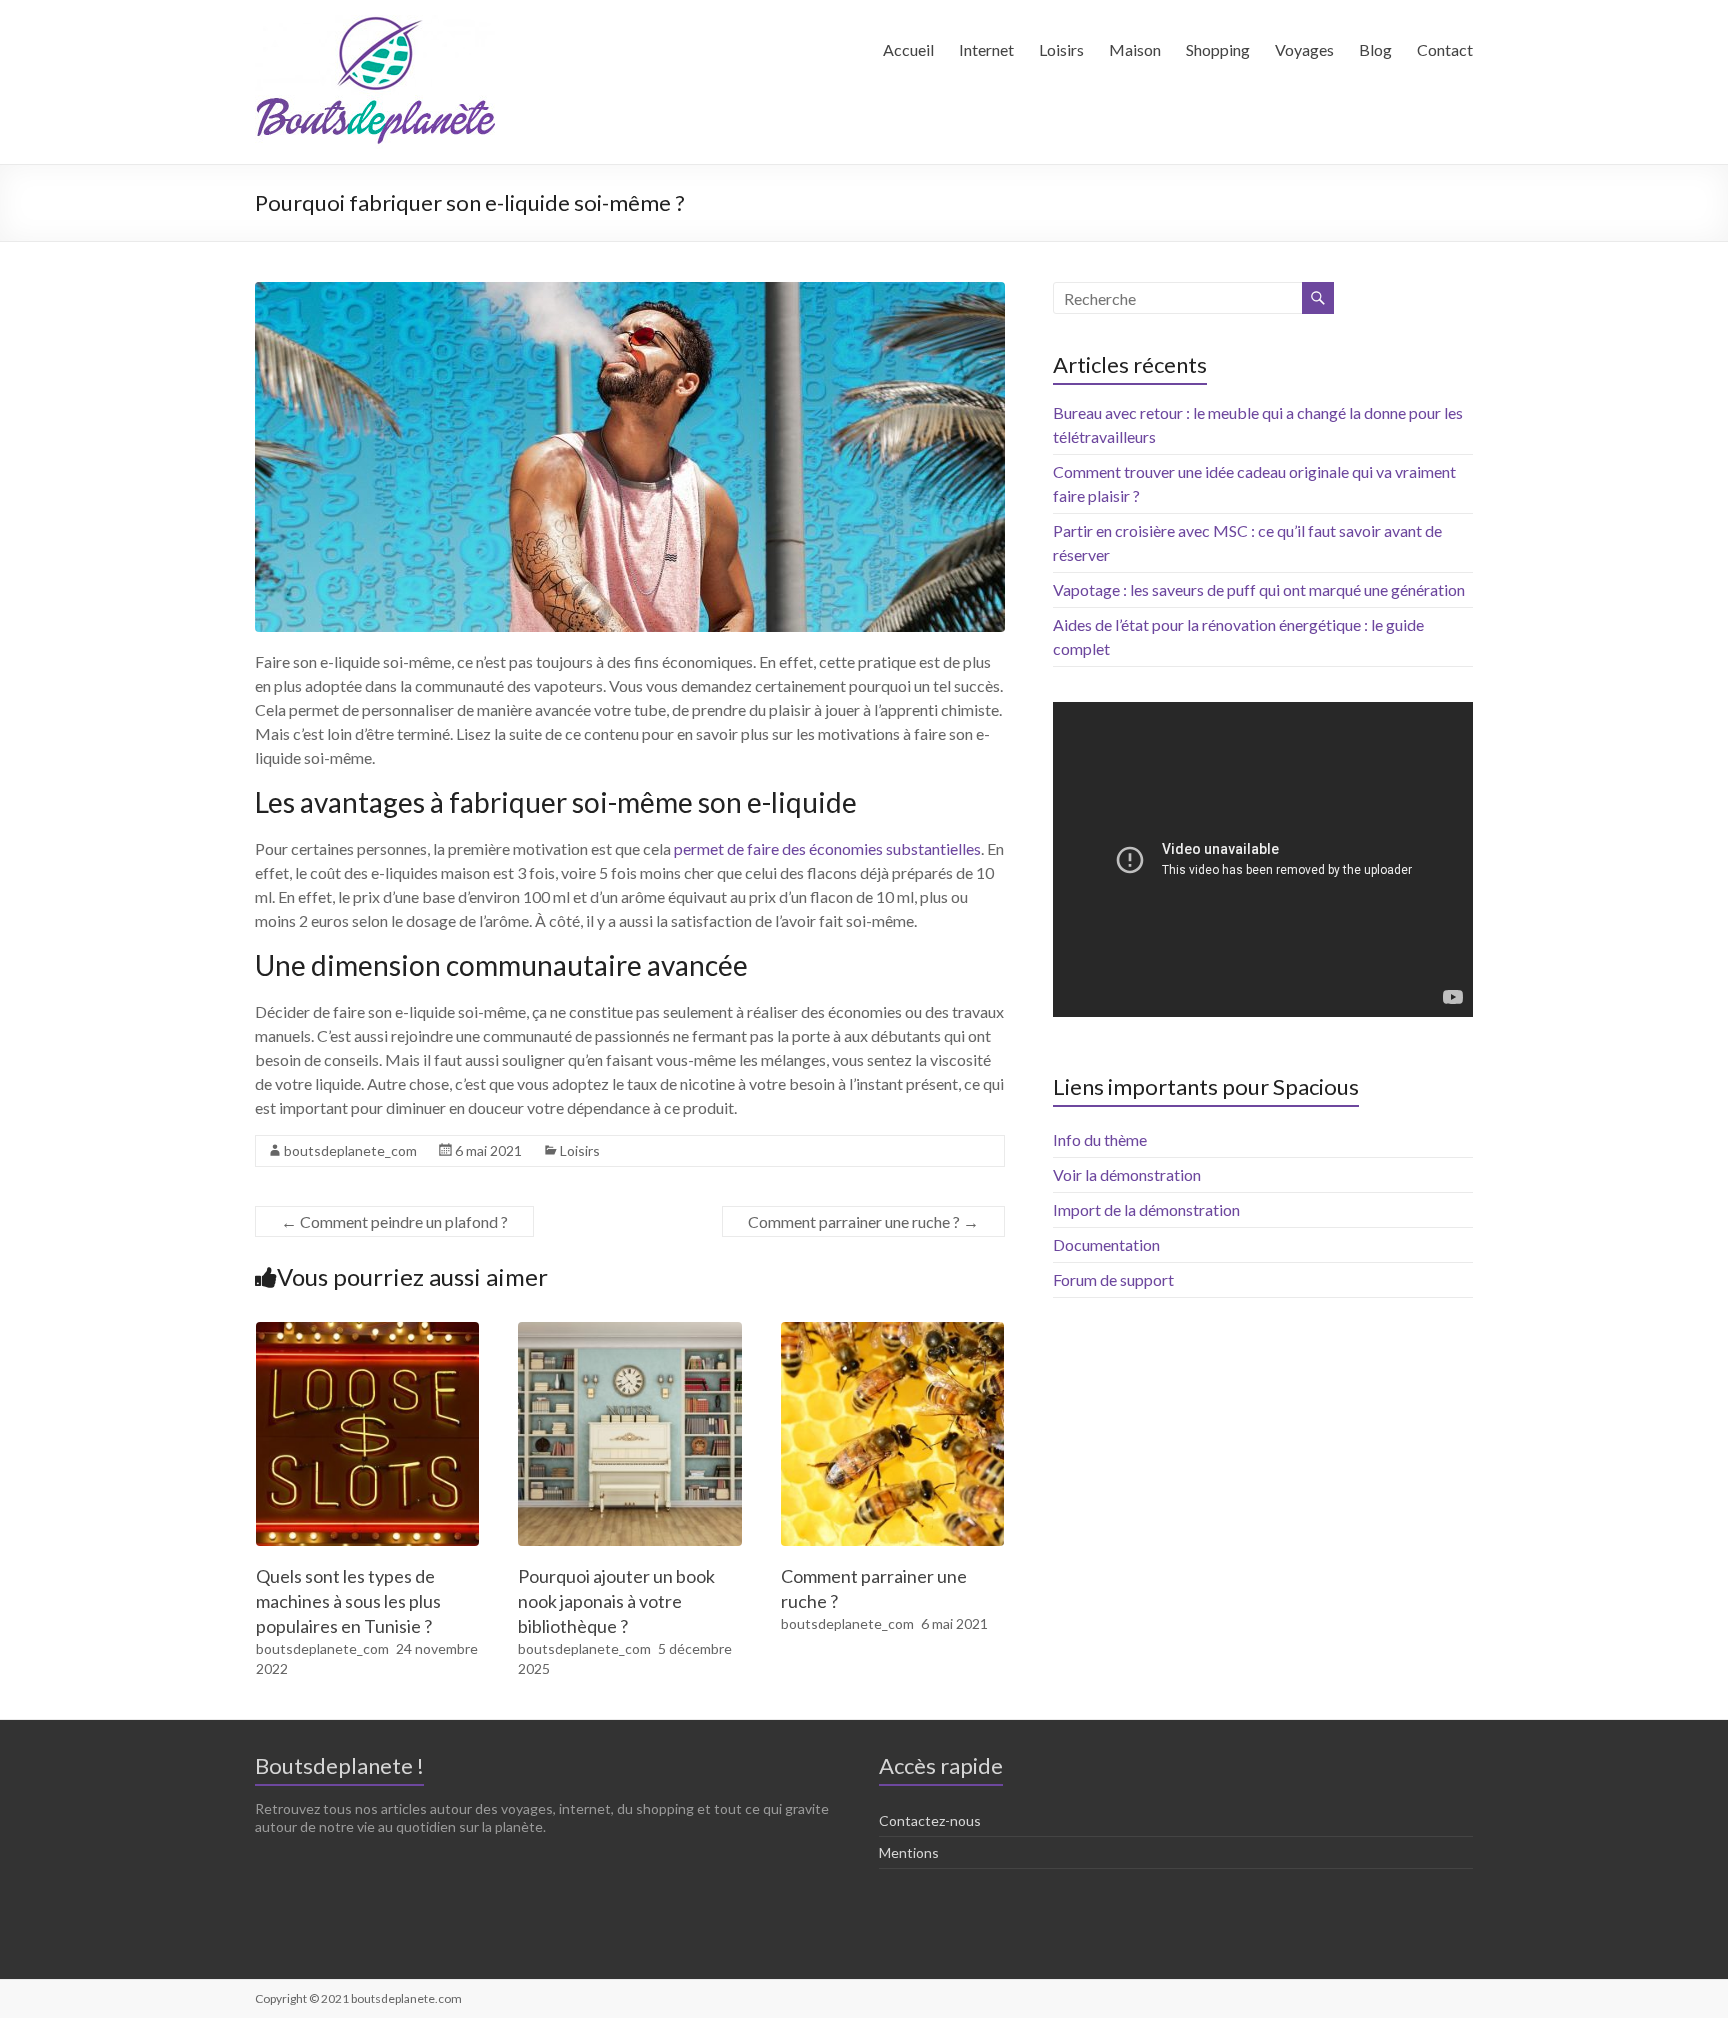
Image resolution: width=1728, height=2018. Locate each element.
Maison (1135, 49)
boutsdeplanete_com (350, 1150)
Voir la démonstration (1127, 1174)
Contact (1445, 49)
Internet (986, 49)
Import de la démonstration (1146, 1209)
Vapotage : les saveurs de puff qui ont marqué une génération (1259, 589)
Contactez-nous (930, 1820)
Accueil (908, 49)
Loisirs (1061, 49)
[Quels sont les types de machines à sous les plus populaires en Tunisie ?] (368, 1331)
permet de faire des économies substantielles (827, 848)
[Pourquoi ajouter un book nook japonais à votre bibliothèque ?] (630, 1331)
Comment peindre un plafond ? (394, 1221)
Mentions (909, 1852)
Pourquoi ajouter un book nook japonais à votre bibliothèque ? (616, 1601)
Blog (1375, 49)
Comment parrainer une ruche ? (863, 1221)
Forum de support (1113, 1279)
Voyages (1304, 49)
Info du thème (1100, 1139)
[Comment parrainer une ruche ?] (893, 1331)
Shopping (1218, 49)
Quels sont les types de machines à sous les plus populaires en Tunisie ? (348, 1601)
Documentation (1106, 1244)
